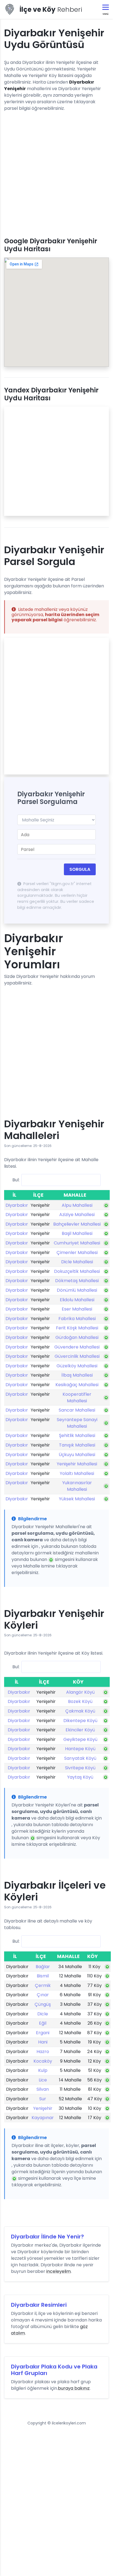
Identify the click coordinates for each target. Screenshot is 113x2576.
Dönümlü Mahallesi (77, 1290)
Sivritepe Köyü (80, 1768)
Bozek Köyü (80, 1701)
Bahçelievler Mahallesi (77, 1224)
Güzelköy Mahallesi (77, 1366)
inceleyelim (59, 2271)
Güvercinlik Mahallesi (77, 1356)
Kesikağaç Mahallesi (77, 1385)
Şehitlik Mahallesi (77, 1435)
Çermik (43, 1985)
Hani (43, 2042)
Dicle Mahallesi (77, 1262)
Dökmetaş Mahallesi (77, 1281)
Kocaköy (43, 2061)
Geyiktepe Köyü (80, 1739)
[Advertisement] (56, 172)
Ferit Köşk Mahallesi (77, 1328)
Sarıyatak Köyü (80, 1758)
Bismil (43, 1976)
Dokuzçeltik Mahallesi (77, 1271)
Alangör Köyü (80, 1692)
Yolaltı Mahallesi (77, 1473)
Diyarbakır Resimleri (39, 2305)
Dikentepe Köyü (80, 1721)
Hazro (43, 2052)
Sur (43, 2099)
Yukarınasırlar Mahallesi (77, 1486)
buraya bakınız (74, 2388)
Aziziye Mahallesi (77, 1215)
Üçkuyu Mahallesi (77, 1455)
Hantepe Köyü (80, 1749)
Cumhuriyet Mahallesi (77, 1243)
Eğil (43, 2023)
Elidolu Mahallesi (77, 1300)
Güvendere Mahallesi (77, 1347)
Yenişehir (43, 2108)
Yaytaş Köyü (80, 1777)
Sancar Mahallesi (77, 1410)
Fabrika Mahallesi (77, 1319)
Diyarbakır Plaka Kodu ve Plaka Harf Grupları (54, 2370)
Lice (43, 2080)
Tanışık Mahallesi (77, 1445)
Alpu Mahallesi (77, 1205)
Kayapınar (43, 2118)
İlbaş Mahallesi (77, 1375)
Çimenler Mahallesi (77, 1252)
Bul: (16, 1180)
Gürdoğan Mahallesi (77, 1337)
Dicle (43, 2014)
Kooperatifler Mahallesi (77, 1398)
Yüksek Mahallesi (77, 1499)
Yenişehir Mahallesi (77, 1464)
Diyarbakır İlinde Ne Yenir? (47, 2237)
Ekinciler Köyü (80, 1730)
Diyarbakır (17, 1205)
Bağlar (43, 1967)
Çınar (43, 1995)
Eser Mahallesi (77, 1309)
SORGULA (80, 869)
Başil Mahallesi (77, 1233)
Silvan (43, 2089)
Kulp (43, 2070)
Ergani (43, 2033)
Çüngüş (43, 2004)
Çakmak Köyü (80, 1711)
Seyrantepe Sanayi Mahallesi (77, 1423)
